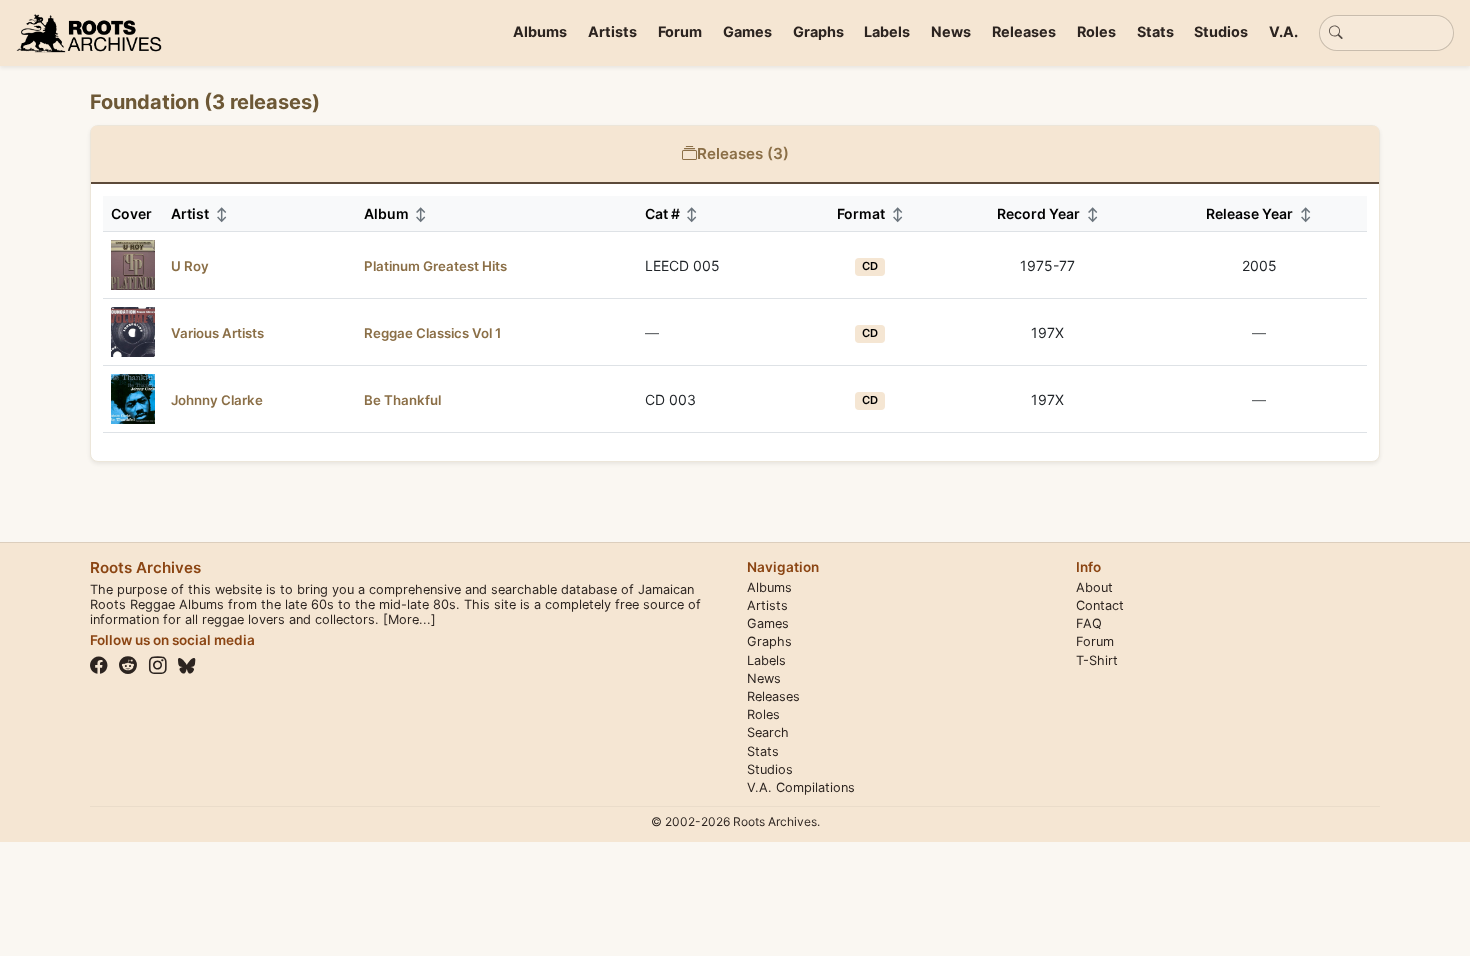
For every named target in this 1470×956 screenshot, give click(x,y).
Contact (1100, 605)
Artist (199, 213)
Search (768, 732)
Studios (1221, 31)
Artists (612, 31)
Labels (887, 31)
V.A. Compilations (801, 787)
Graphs (818, 31)
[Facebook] (99, 666)
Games (747, 31)
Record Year (1048, 213)
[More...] (409, 619)
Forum (680, 31)
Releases (1024, 31)
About (1094, 587)
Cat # (672, 213)
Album (396, 213)
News (951, 31)
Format (870, 213)
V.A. (1283, 31)
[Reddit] (128, 666)
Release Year (1259, 213)
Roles (1096, 31)
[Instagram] (158, 666)
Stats (1155, 31)
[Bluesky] (187, 666)
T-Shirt (1097, 660)
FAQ (1089, 623)
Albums (540, 31)
